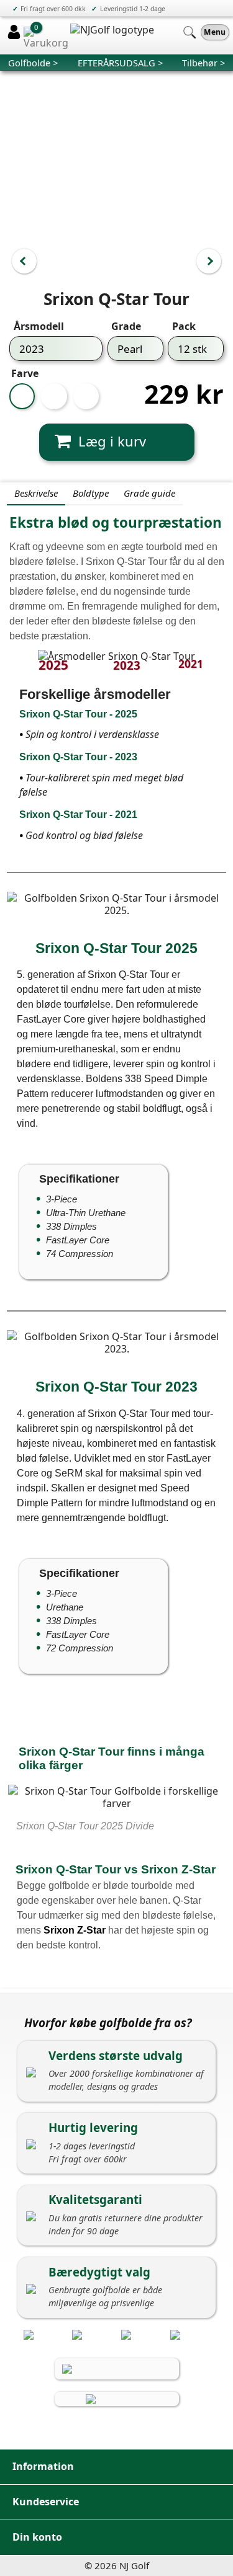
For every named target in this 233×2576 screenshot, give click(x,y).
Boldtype (91, 493)
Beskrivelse (36, 493)
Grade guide (149, 493)
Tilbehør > (203, 63)
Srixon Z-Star (75, 1930)
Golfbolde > (33, 63)
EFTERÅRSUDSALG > (120, 63)
